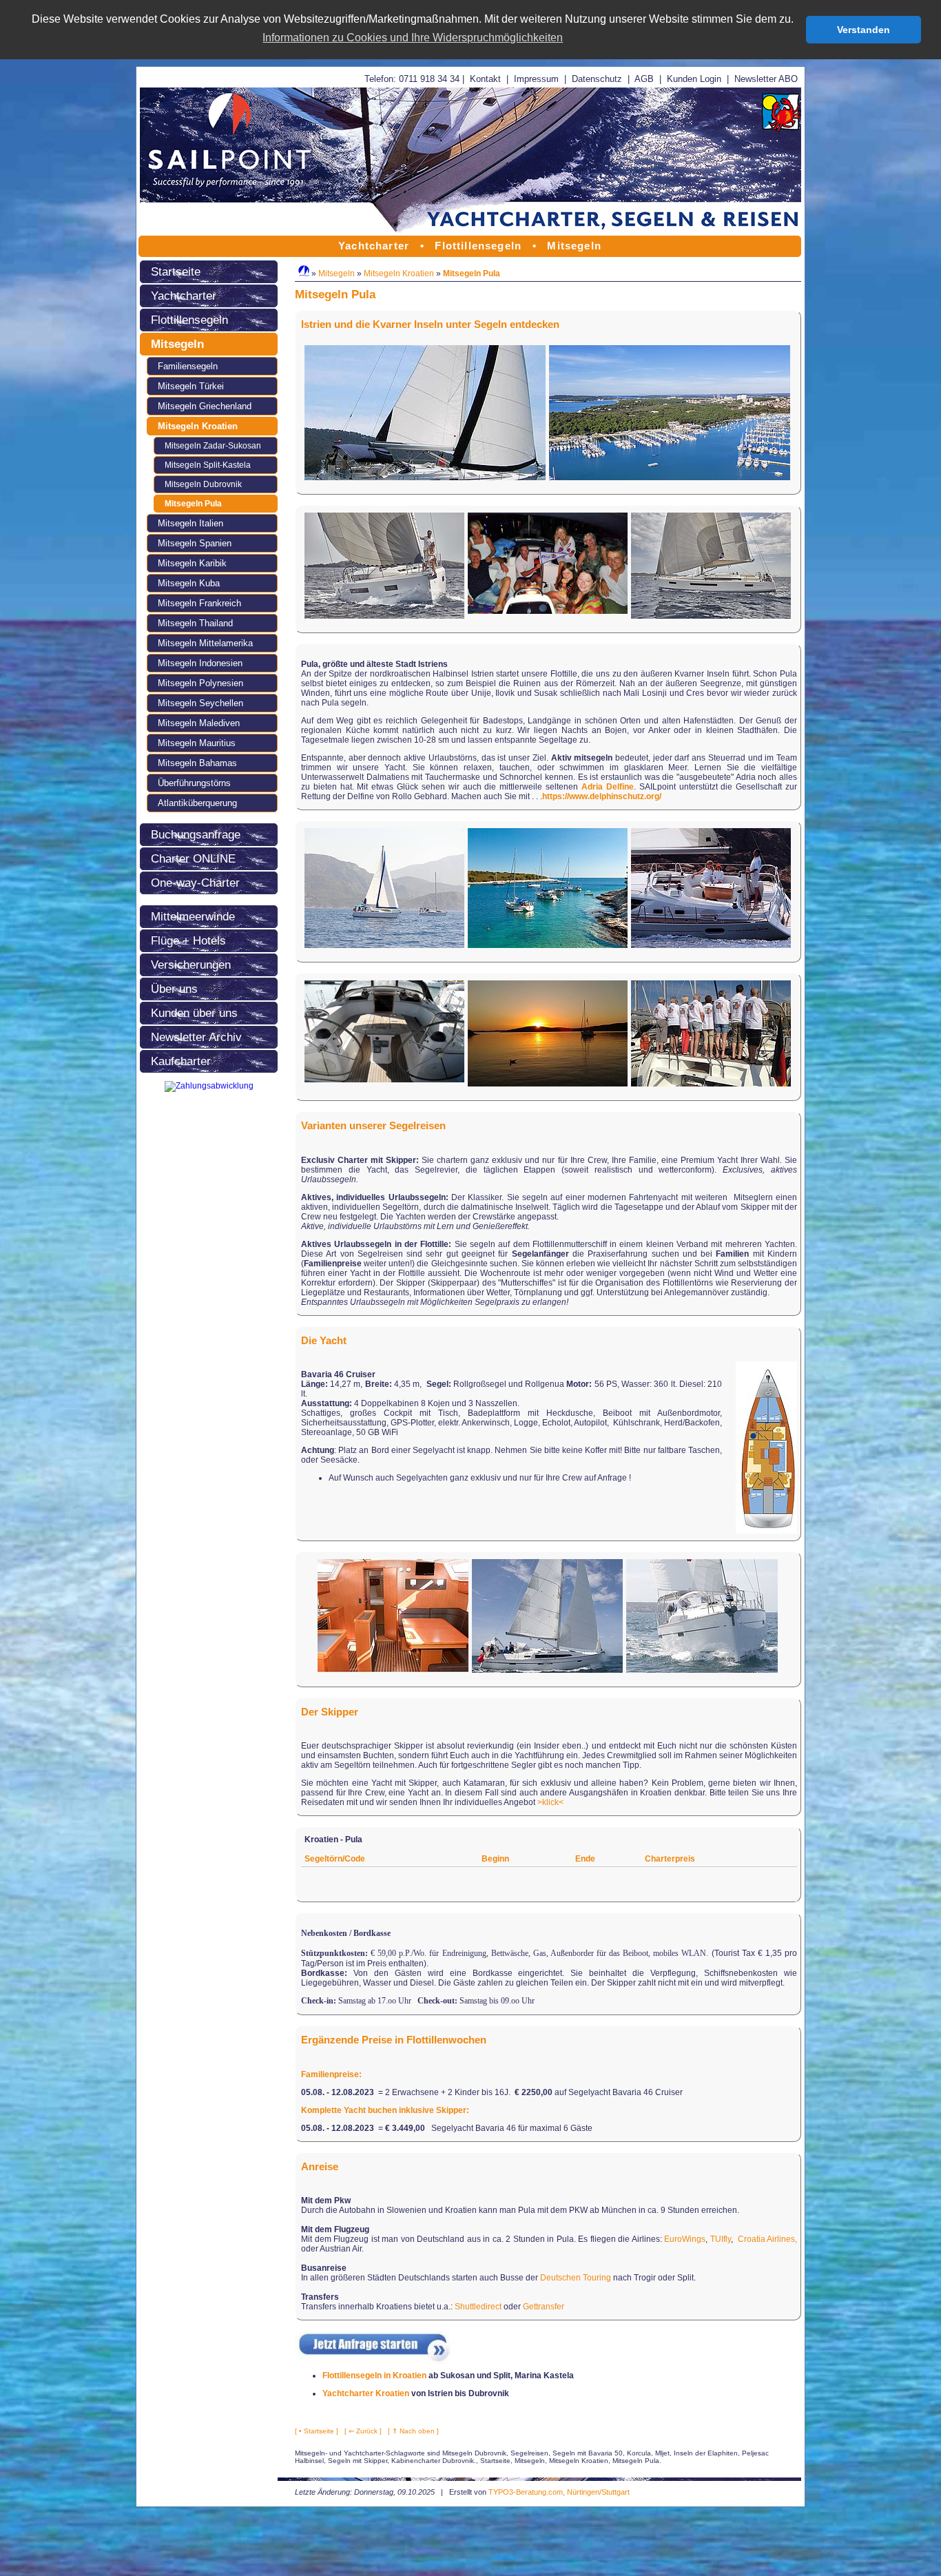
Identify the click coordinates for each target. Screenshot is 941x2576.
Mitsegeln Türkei (191, 386)
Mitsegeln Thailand (195, 623)
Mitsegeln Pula (193, 504)
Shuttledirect (478, 2307)
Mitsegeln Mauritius (197, 743)
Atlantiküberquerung (197, 803)
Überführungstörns (194, 783)
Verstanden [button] (864, 30)
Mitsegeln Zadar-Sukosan (213, 446)
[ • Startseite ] (317, 2431)
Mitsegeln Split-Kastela (208, 465)
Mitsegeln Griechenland (205, 406)
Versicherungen (191, 965)
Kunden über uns (194, 1013)
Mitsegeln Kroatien (198, 426)
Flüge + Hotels (188, 940)
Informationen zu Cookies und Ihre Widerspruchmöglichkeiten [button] (413, 38)
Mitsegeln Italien (190, 523)
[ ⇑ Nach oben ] (413, 2431)
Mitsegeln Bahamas (197, 763)
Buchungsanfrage (196, 834)
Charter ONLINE (193, 858)
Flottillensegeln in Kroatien (374, 2376)
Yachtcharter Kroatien (366, 2393)
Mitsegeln (177, 344)
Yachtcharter (184, 296)
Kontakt (485, 79)
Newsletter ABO (766, 79)
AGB (644, 79)
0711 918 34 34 (429, 79)
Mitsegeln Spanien (195, 543)
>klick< (550, 1802)
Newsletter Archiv (196, 1037)
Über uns (174, 989)
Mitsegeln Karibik (192, 563)
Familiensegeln (188, 366)
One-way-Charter (195, 883)
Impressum (536, 79)
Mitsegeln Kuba (189, 583)
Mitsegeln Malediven (199, 723)
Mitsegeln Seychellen (200, 703)
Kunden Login (694, 79)
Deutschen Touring (576, 2278)
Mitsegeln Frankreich (199, 603)
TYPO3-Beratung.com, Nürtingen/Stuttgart (559, 2492)
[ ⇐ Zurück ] (363, 2431)
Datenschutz (597, 79)
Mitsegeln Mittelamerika (205, 643)
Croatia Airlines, (768, 2239)
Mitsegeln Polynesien (200, 683)
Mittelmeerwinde (193, 916)
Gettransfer (544, 2307)
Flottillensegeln (189, 320)
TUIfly (721, 2239)
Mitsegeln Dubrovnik (203, 484)
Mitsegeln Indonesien (200, 663)
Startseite (176, 271)
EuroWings (685, 2239)
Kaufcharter (181, 1061)
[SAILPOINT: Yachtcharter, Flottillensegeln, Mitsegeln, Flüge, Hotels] (470, 233)
